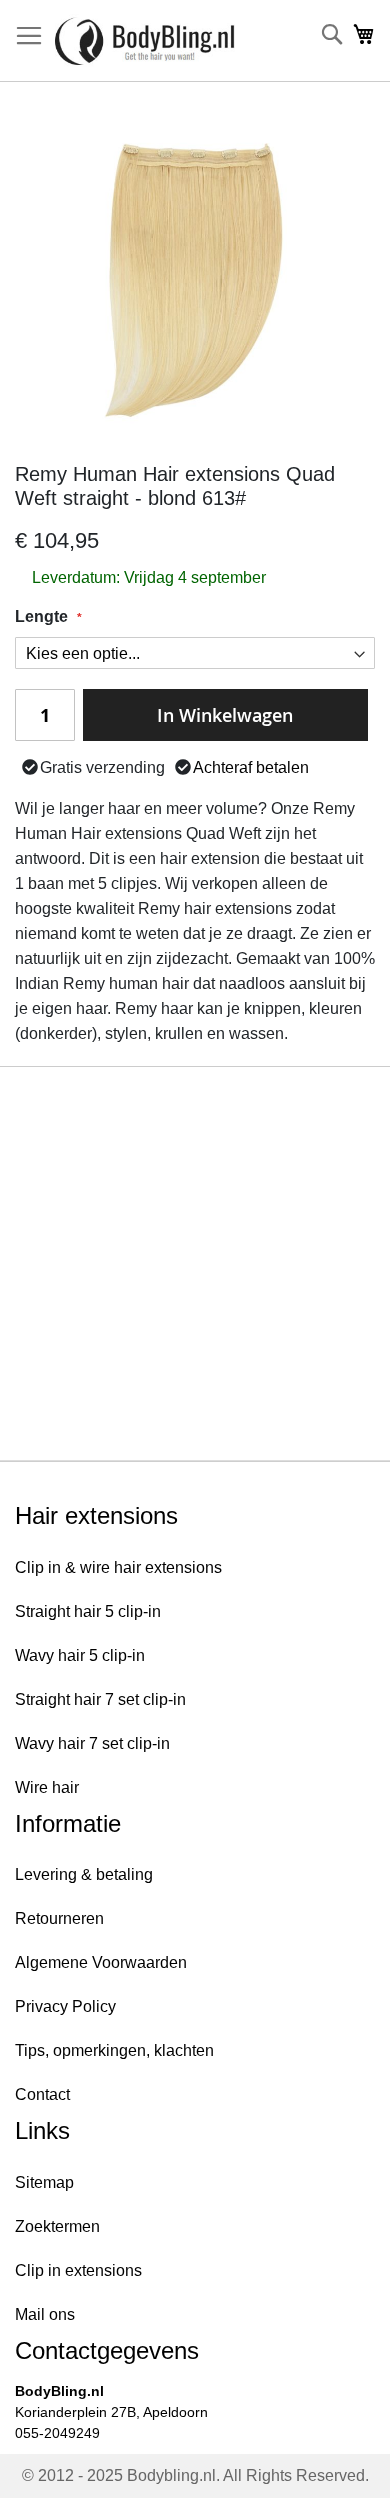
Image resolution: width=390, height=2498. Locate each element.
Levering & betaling (84, 1874)
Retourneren (59, 1918)
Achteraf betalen (251, 767)
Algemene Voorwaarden (101, 1962)
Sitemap (44, 2182)
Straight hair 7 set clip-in (100, 1699)
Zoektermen (57, 2226)
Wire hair (47, 1787)
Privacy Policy (65, 2006)
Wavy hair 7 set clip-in (92, 1743)
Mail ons (45, 2314)
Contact (42, 2094)
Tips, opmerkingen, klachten (114, 2050)
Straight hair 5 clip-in (88, 1611)
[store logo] (145, 41)
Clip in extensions (78, 2270)
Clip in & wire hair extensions (118, 1567)
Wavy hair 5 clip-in (80, 1655)
